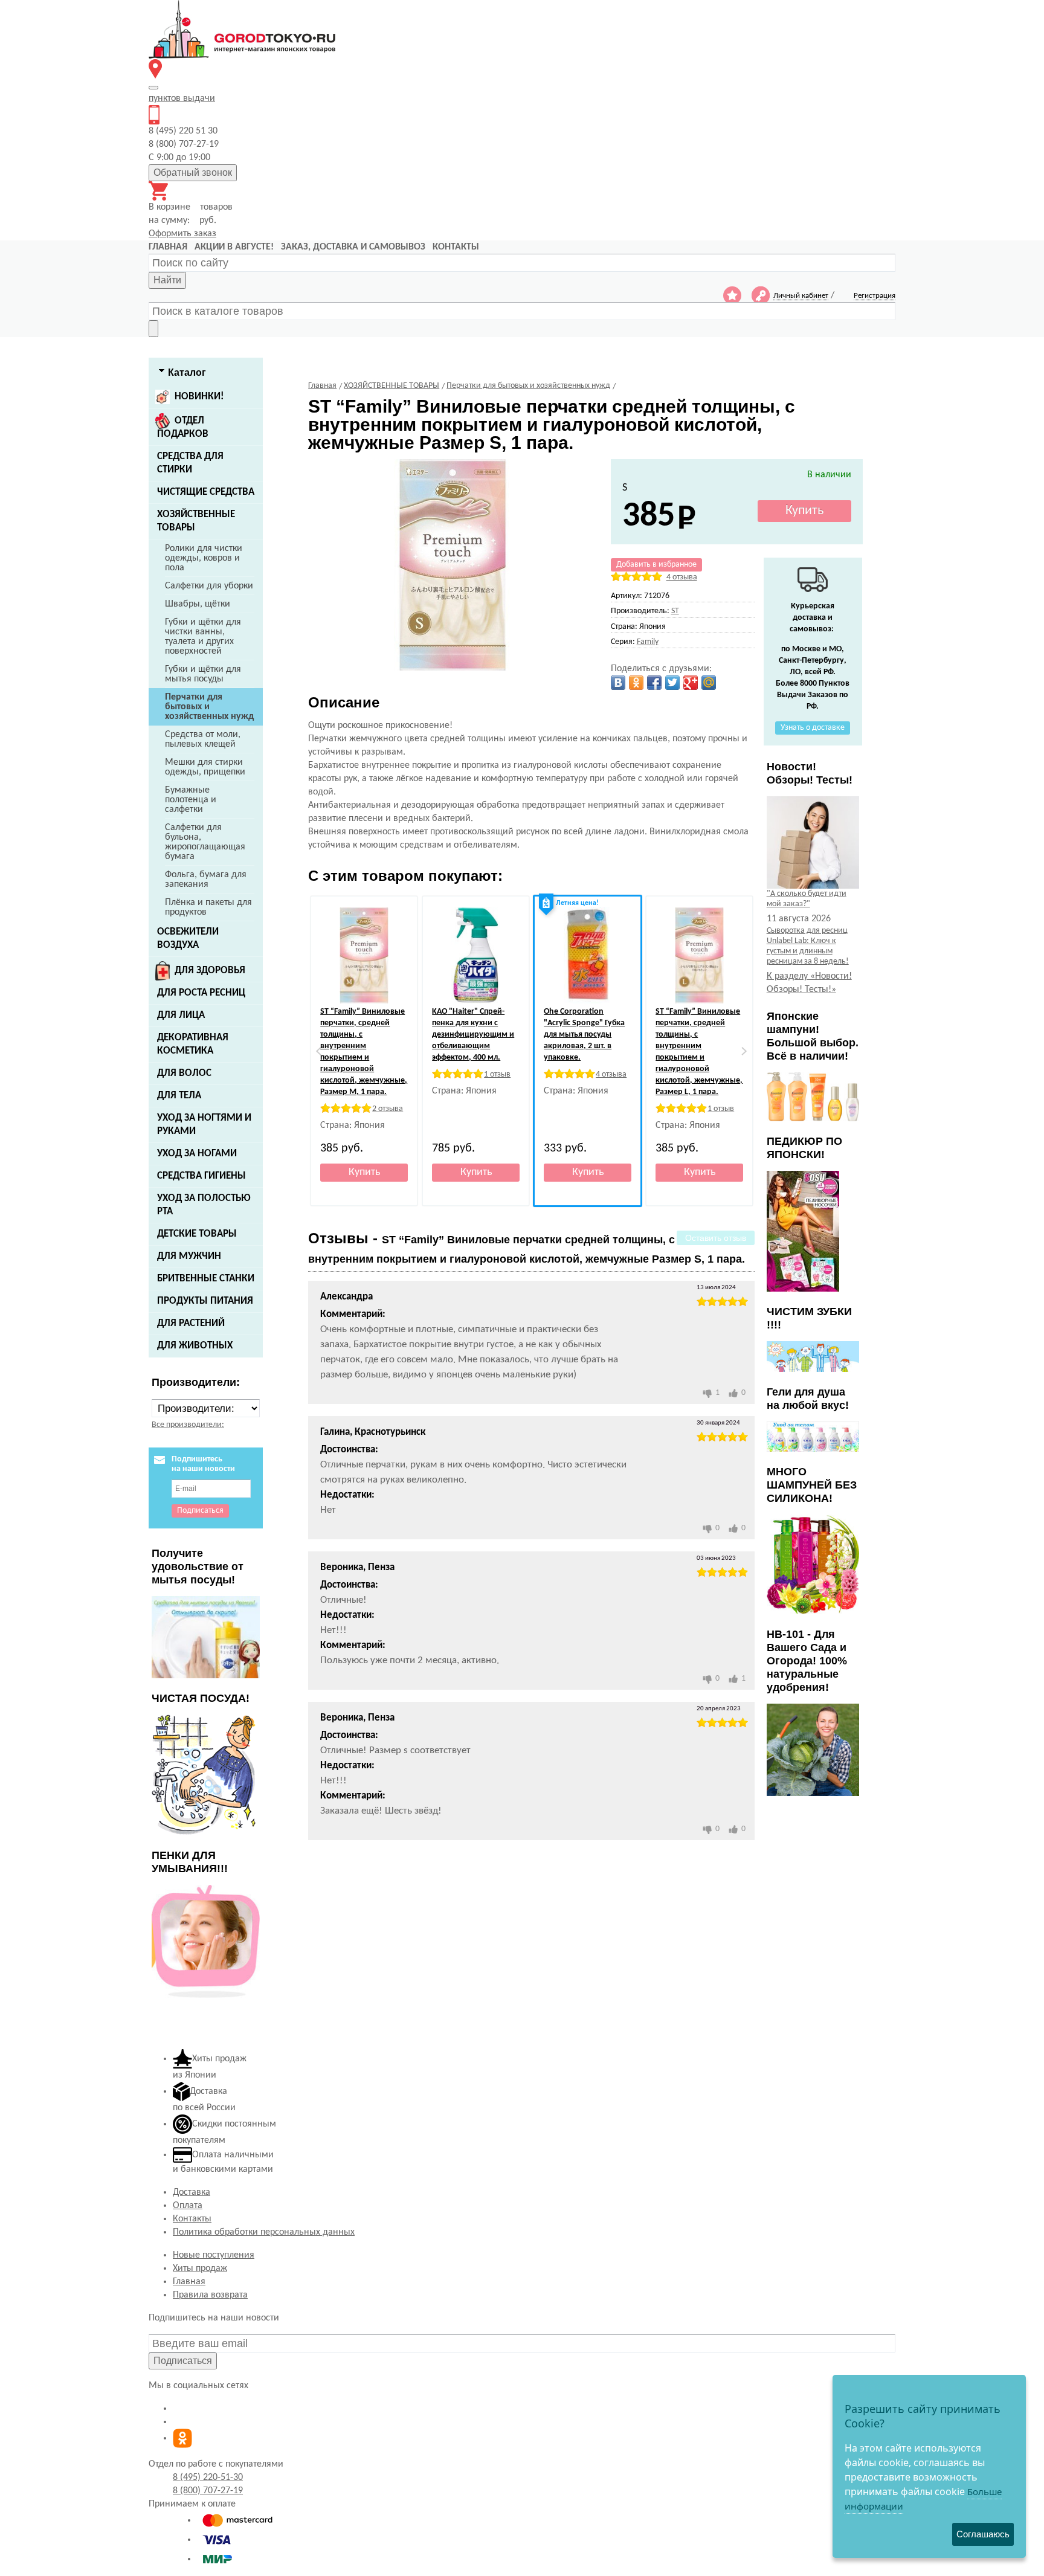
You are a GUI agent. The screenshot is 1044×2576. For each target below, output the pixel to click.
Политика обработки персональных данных (264, 2232)
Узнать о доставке (813, 728)
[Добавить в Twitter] (672, 683)
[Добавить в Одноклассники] (636, 683)
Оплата (188, 2206)
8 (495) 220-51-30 (208, 2478)
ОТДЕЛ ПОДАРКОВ (183, 427)
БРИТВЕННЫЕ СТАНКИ (206, 1279)
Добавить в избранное (656, 565)
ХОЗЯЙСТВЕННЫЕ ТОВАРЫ (196, 521)
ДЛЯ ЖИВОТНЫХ (195, 1346)
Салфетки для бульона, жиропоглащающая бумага (205, 842)
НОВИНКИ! (199, 397)
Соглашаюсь (983, 2534)
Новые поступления (214, 2255)
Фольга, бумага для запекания (206, 880)
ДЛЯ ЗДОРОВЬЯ (210, 971)
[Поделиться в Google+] (691, 683)
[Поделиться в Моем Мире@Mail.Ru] (709, 683)
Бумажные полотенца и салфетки (191, 800)
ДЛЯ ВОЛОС (184, 1073)
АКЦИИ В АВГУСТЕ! (234, 247)
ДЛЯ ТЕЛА (179, 1096)
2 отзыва (388, 1109)
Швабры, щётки (198, 604)
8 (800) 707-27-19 (208, 2491)
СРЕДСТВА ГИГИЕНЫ (201, 1176)
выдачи (182, 98)
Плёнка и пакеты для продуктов (208, 907)
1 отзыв (497, 1074)
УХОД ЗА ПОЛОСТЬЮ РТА (204, 1205)
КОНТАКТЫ (456, 247)
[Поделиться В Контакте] (618, 683)
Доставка (192, 2192)
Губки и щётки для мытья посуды (203, 674)
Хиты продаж (200, 2268)
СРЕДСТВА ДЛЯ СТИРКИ (190, 463)
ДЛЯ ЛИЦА (181, 1015)
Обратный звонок (193, 172)
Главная (189, 2282)
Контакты (192, 2219)
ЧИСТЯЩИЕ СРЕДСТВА (206, 492)
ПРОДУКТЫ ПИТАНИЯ (205, 1301)
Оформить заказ (182, 234)
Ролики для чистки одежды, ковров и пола (204, 558)
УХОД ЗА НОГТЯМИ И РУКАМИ (204, 1125)
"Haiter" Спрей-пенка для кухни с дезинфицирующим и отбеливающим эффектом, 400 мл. (473, 1035)
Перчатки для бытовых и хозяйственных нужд (209, 707)
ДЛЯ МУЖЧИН (189, 1256)
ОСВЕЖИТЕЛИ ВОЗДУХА (188, 939)
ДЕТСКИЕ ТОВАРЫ (197, 1234)
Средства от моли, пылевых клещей (203, 739)
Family (648, 642)
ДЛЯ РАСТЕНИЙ (191, 1323)
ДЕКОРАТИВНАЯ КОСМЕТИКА (193, 1044)
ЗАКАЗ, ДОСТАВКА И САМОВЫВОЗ (353, 247)
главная (168, 247)
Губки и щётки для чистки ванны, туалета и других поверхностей (203, 637)
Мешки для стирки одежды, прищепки (205, 767)
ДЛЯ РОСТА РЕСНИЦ (201, 993)
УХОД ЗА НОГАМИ (197, 1154)
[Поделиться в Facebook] (654, 683)
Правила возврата (210, 2295)
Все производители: (188, 1425)
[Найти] (153, 329)
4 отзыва (682, 577)
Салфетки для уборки (209, 586)
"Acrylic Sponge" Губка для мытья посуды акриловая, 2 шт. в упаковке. (584, 1035)
